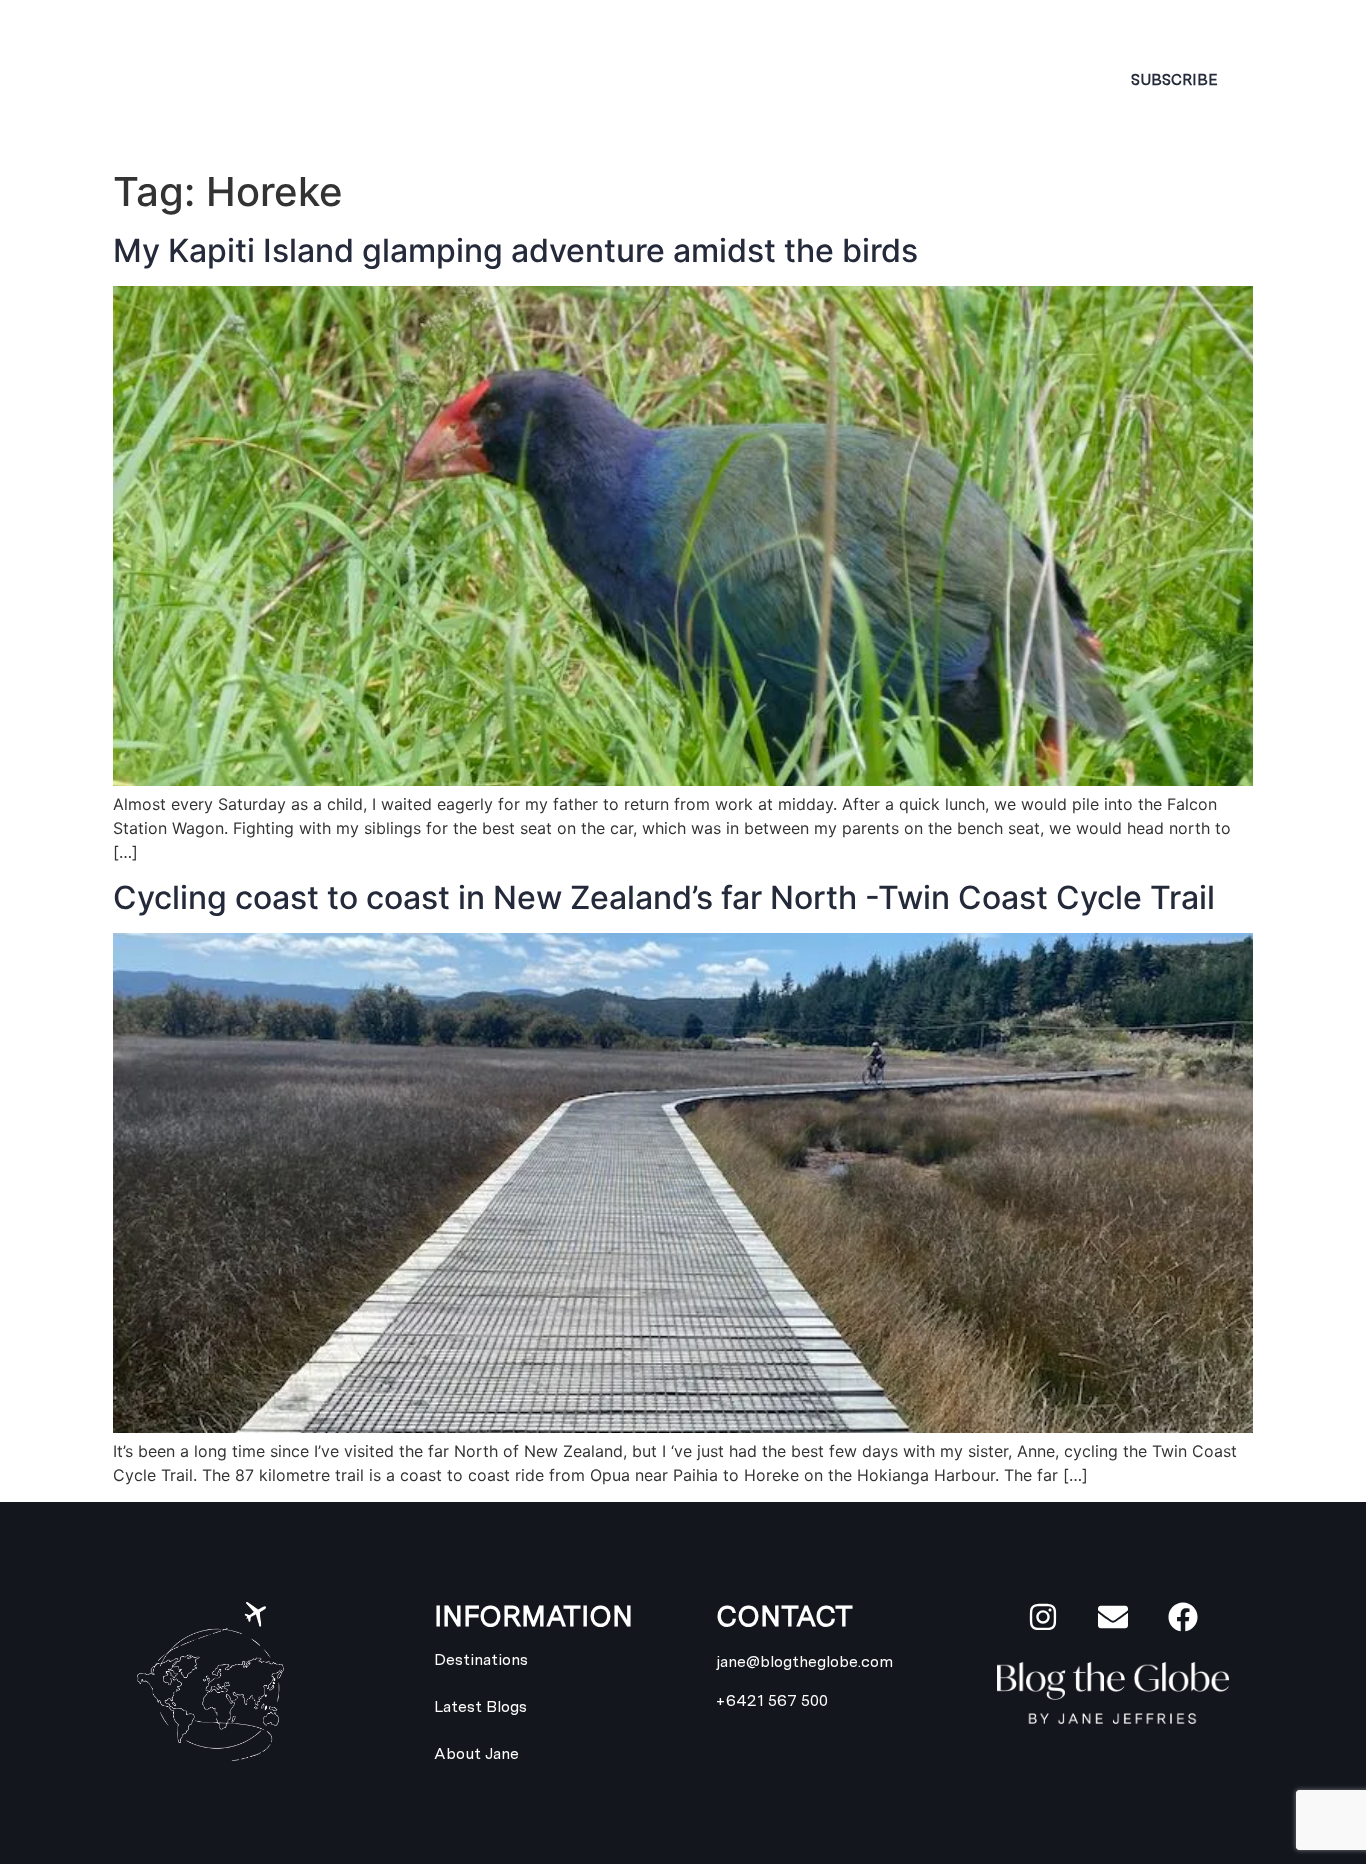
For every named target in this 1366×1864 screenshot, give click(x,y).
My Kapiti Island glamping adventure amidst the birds (515, 250)
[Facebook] (1183, 1617)
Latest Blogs (814, 79)
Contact (973, 79)
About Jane (436, 79)
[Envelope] (1113, 1617)
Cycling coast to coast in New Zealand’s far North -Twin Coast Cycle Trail (664, 897)
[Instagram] (1043, 1617)
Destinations (608, 79)
